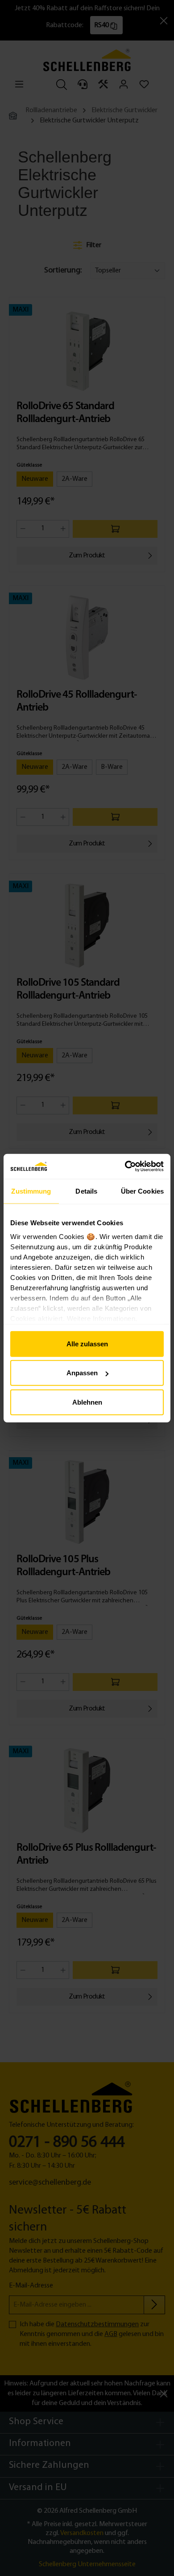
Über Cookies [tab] (142, 1191)
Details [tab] (86, 1191)
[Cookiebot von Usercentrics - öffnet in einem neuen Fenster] (125, 1166)
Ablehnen (87, 1402)
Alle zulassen (87, 1343)
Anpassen (82, 1373)
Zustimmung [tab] (31, 1191)
